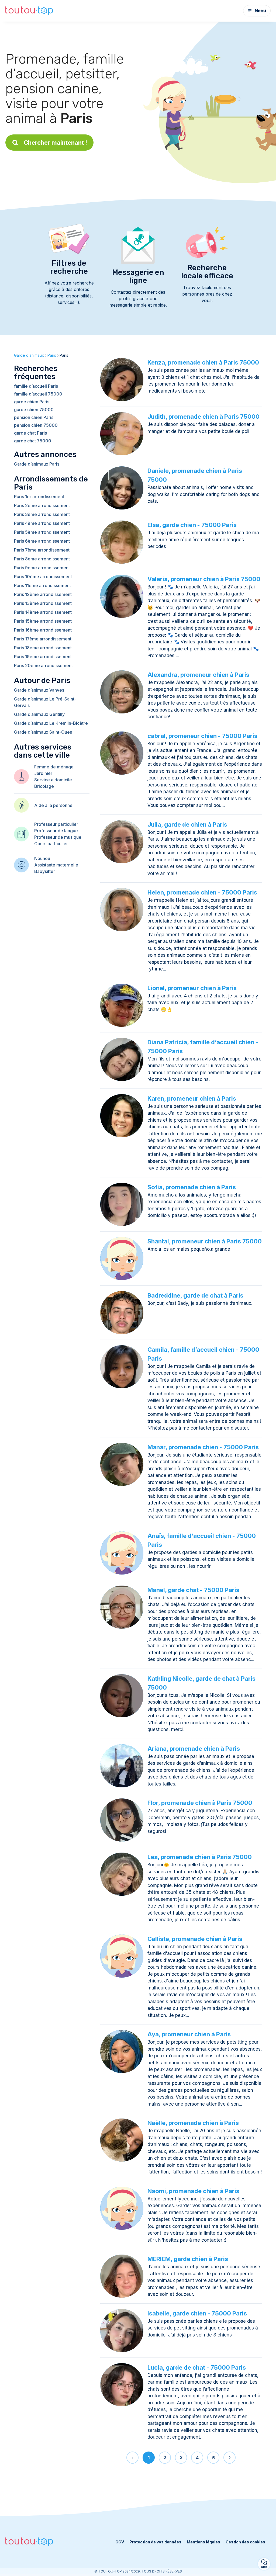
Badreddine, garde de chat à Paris (195, 1295)
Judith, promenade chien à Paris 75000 (203, 417)
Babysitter (45, 871)
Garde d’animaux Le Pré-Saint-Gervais (45, 702)
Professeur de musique (58, 837)
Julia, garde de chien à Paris (187, 824)
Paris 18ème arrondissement (43, 648)
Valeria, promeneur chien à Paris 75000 (204, 579)
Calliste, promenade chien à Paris (195, 1939)
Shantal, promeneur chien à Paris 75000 (205, 1241)
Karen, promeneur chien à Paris (192, 1098)
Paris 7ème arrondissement (42, 550)
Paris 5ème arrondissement (42, 532)
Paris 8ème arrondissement (42, 559)
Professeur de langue (56, 831)
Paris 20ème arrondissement (43, 665)
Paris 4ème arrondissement (42, 523)
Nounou (42, 858)
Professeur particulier (56, 824)
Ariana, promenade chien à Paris (194, 1749)
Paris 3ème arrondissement (42, 514)
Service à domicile (53, 780)
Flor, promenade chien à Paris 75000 (200, 1803)
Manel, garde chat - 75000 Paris (193, 1590)
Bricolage (44, 786)
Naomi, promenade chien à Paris (193, 2191)
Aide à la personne (53, 805)
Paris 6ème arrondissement (42, 541)
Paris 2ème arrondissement (42, 505)
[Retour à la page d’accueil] (29, 11)
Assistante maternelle (56, 865)
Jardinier (43, 773)
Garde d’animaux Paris (37, 464)
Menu (260, 11)
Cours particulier (51, 844)
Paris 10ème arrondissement (43, 577)
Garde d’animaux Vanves (39, 690)
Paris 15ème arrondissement (43, 621)
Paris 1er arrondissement (39, 497)
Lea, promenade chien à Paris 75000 (200, 1857)
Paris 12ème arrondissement (43, 594)
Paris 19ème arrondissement (43, 657)
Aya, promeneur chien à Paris (189, 2034)
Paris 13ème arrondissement (43, 603)
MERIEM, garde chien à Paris (188, 2259)
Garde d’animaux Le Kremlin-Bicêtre (51, 723)
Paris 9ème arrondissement (42, 568)
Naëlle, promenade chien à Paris (193, 2123)
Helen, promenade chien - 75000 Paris (202, 892)
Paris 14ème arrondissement (43, 612)
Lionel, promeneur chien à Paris (192, 988)
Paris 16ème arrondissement (43, 630)
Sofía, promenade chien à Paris (192, 1187)
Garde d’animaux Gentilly (39, 714)
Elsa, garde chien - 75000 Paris (192, 525)
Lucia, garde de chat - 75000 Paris (197, 2367)
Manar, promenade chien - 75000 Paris (203, 1447)
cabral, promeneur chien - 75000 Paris (202, 736)
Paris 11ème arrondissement (42, 585)
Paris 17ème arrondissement (43, 639)
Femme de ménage (54, 767)
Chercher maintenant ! (55, 143)
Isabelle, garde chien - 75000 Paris (197, 2313)
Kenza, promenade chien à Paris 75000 (203, 362)
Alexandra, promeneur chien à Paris (198, 675)
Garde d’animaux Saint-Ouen (43, 732)
